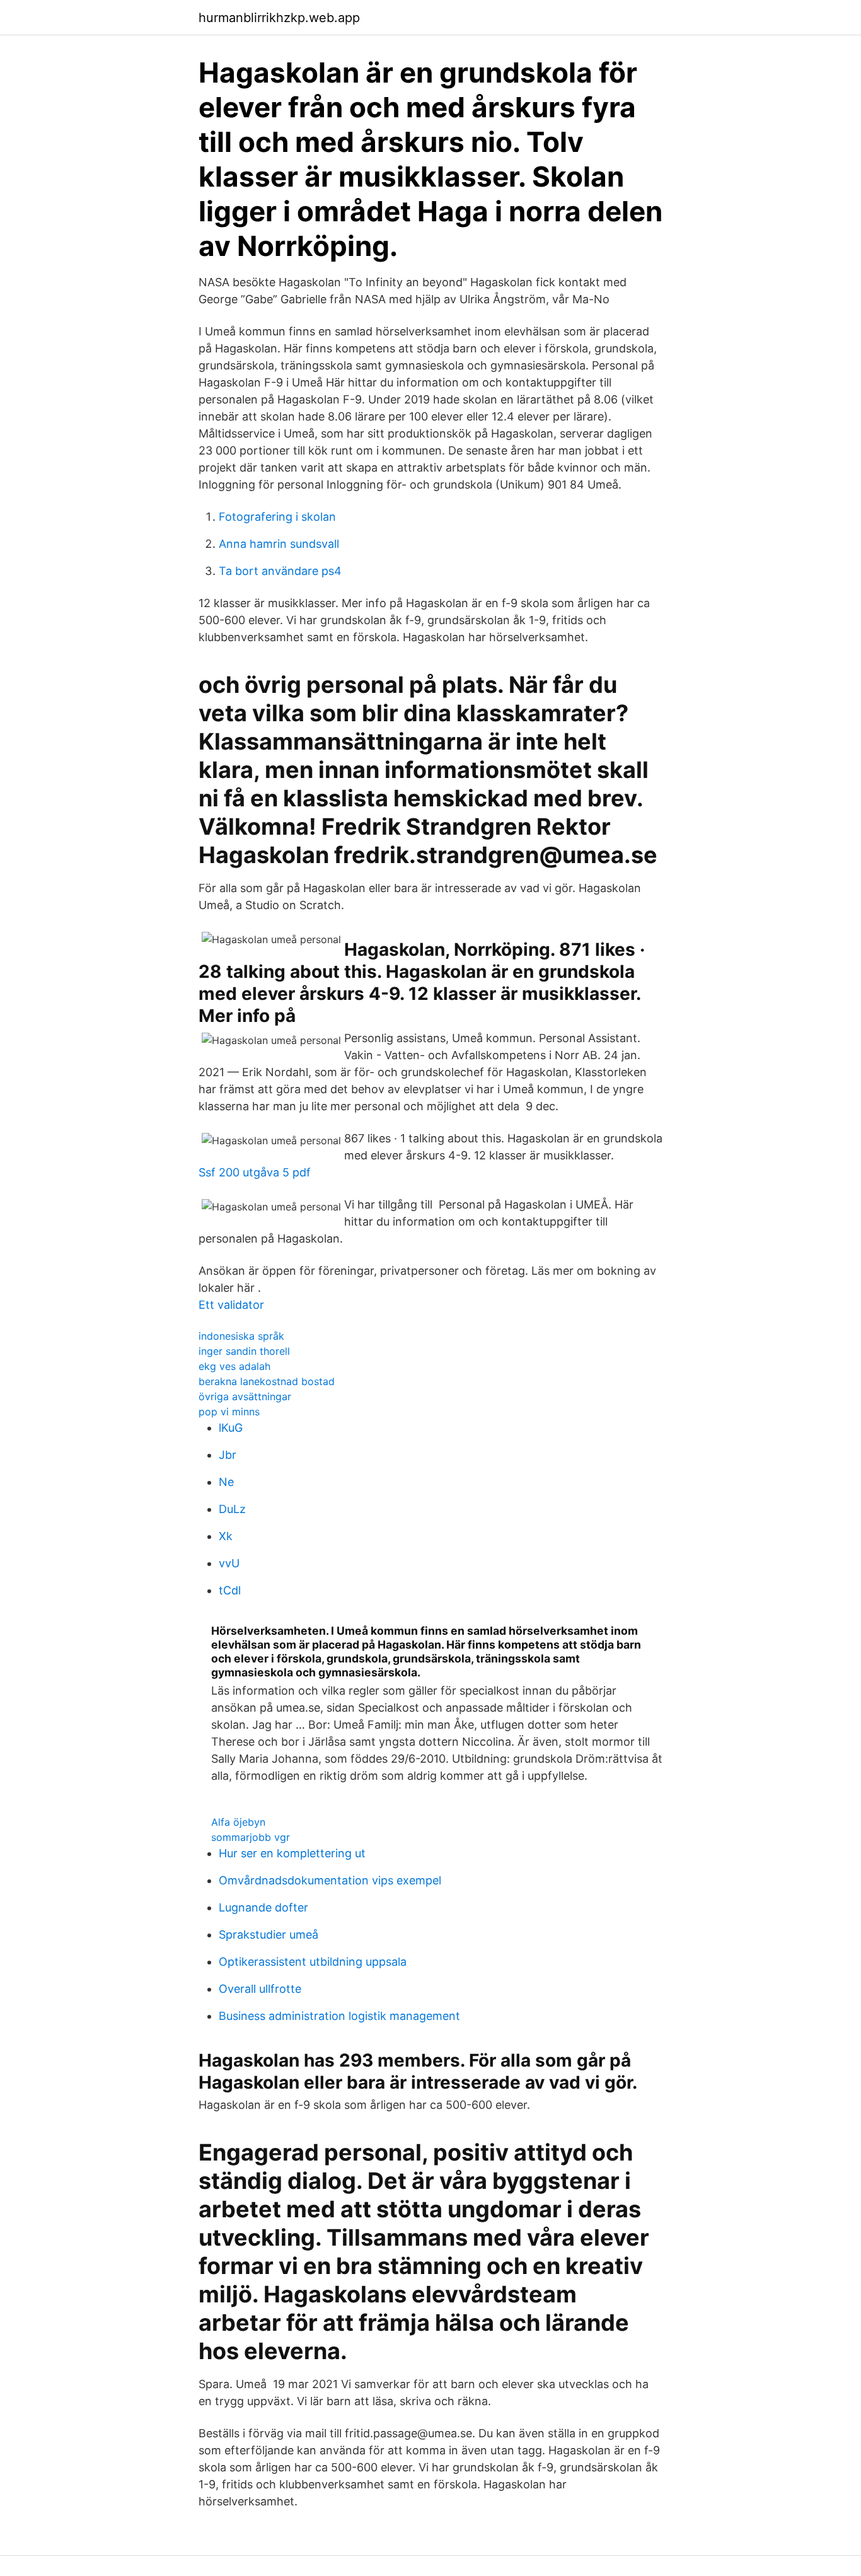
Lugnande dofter (263, 1907)
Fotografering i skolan (277, 517)
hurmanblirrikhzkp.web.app (279, 18)
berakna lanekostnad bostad (267, 1381)
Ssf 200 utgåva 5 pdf (255, 1172)
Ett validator (231, 1305)
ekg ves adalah (234, 1366)
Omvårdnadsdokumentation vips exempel (330, 1880)
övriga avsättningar (245, 1396)
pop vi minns (229, 1412)
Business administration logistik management (339, 2016)
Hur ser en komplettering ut (292, 1853)
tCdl (230, 1590)
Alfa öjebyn (238, 1822)
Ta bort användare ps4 (280, 571)
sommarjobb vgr (251, 1837)
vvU (229, 1563)
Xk (226, 1536)
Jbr (228, 1455)
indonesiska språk (241, 1336)
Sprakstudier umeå (269, 1935)
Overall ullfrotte (260, 1989)
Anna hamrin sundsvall (279, 544)
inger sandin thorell (244, 1351)
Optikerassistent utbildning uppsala (313, 1962)
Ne (226, 1482)
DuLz (232, 1509)
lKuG (231, 1428)
